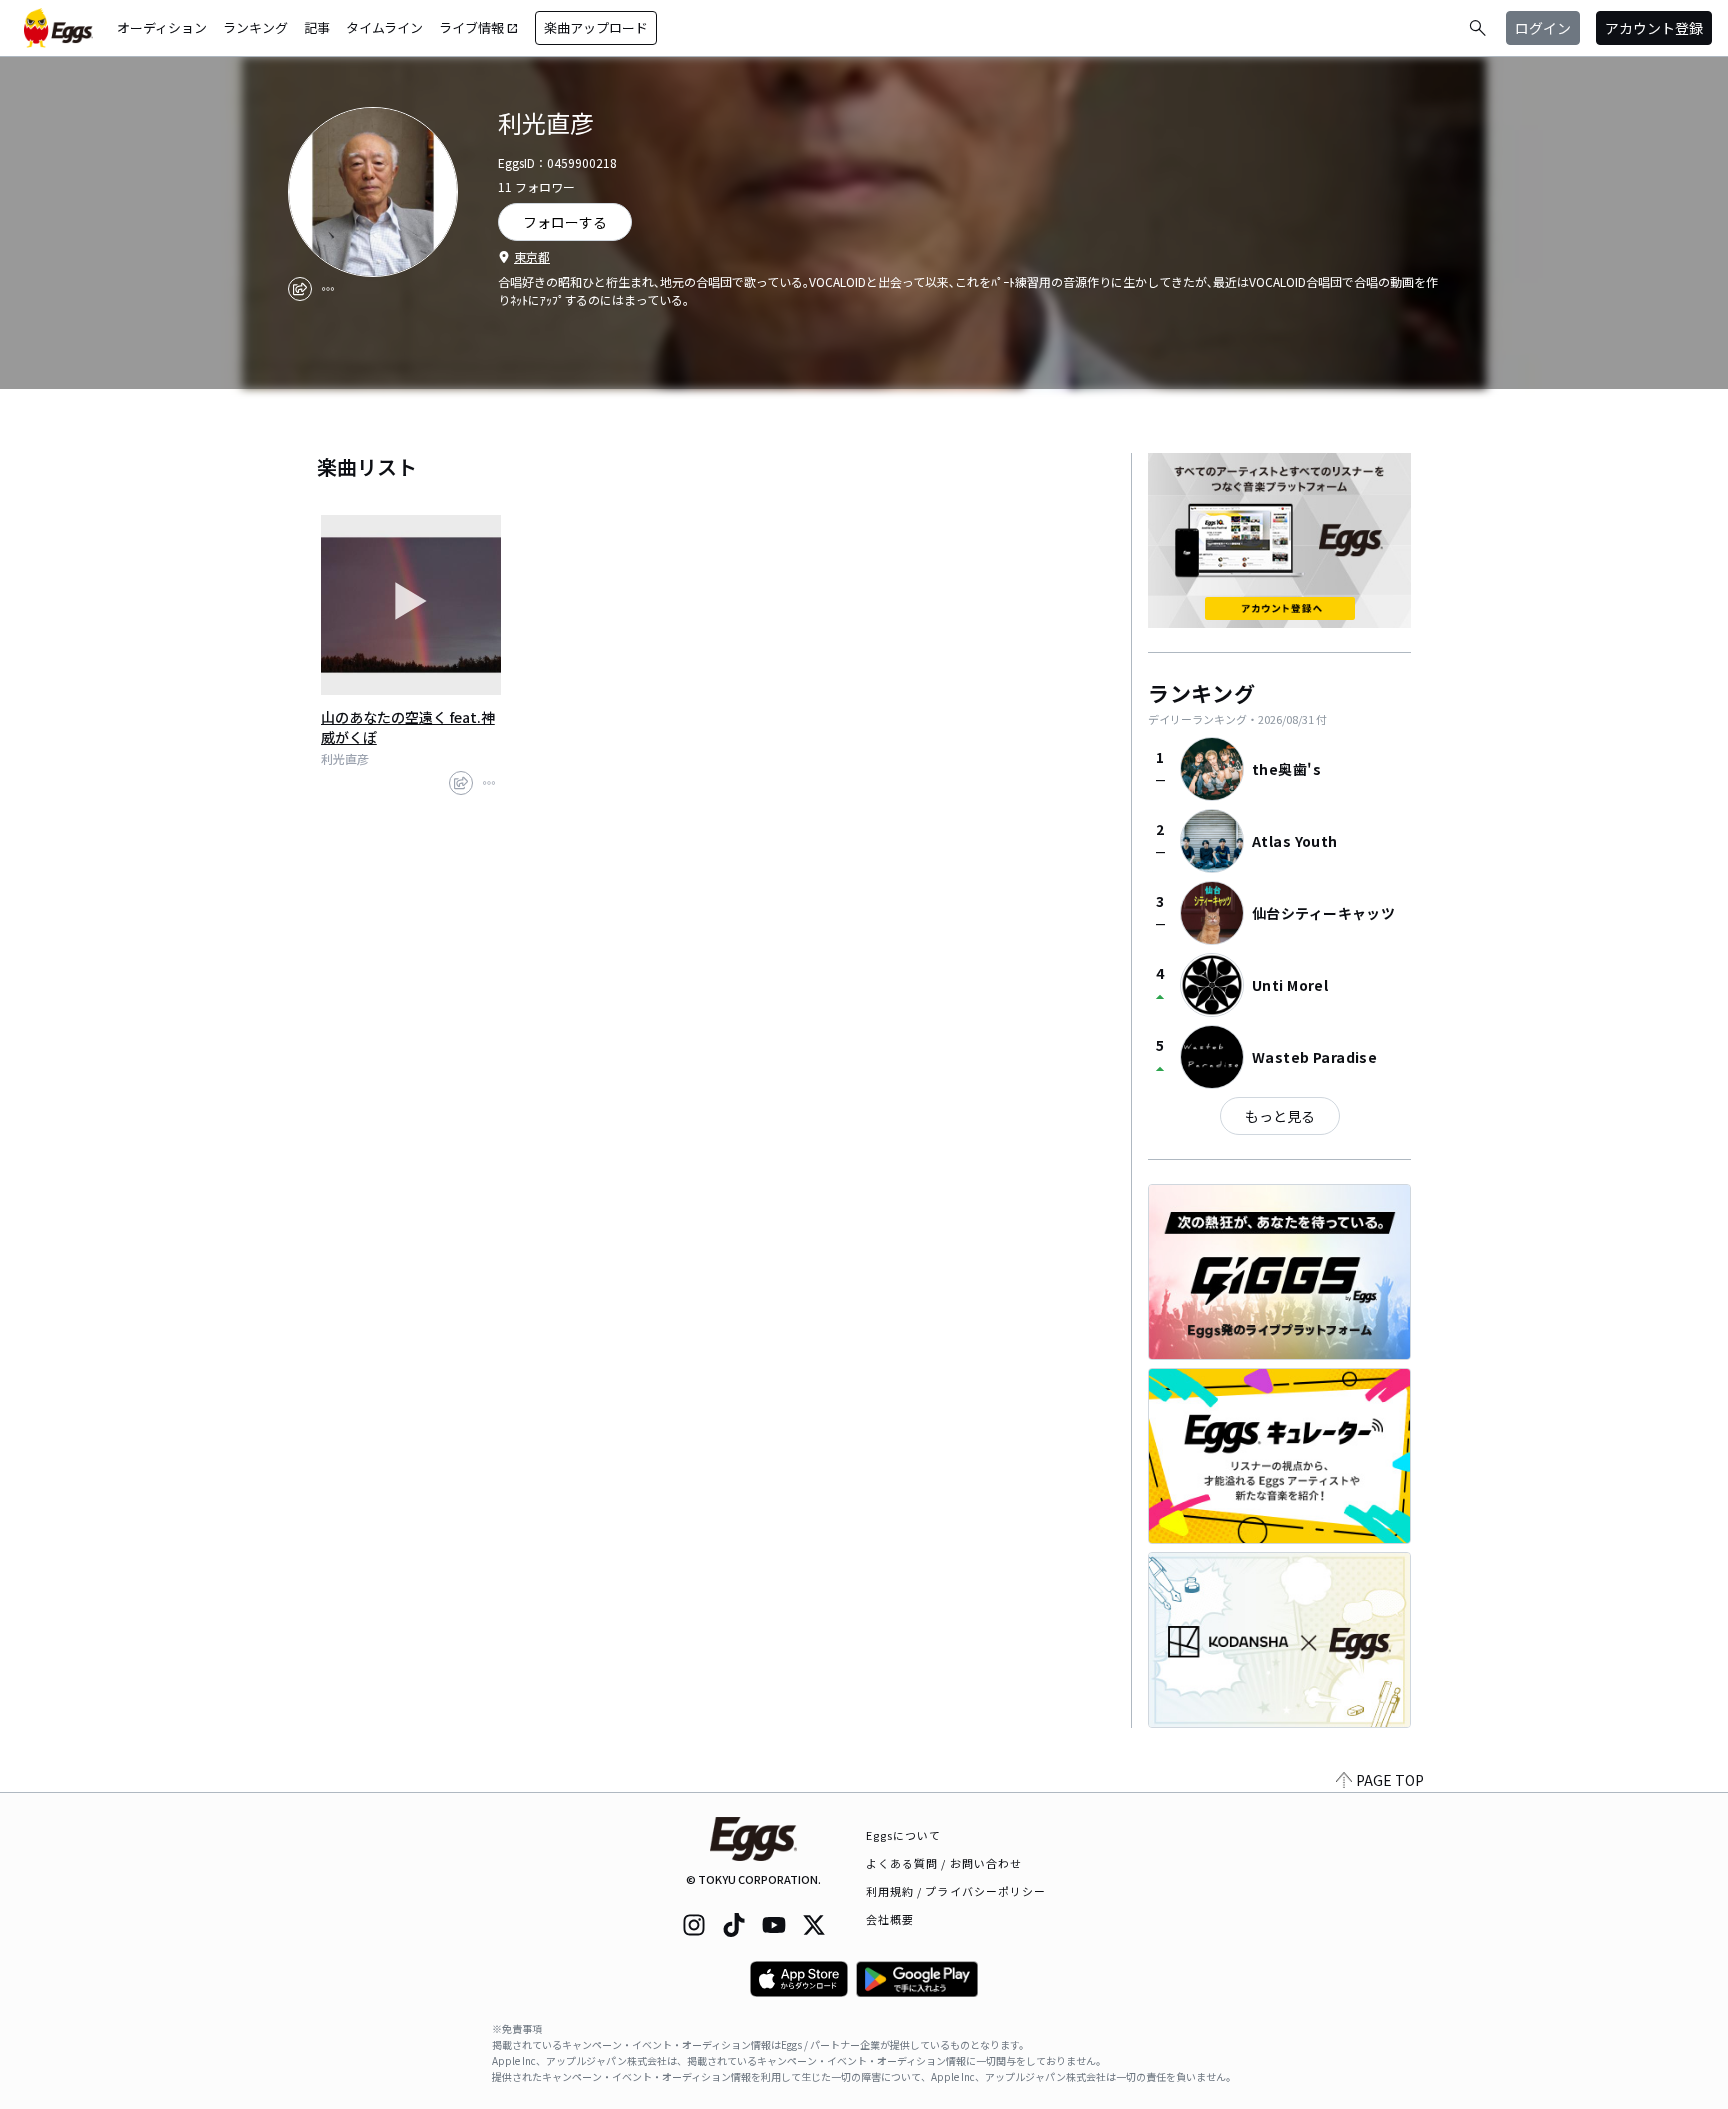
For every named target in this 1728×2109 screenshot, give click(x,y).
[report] (328, 289)
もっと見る (1280, 1116)
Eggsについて (904, 1835)
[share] (300, 289)
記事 (317, 27)
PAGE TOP (1390, 1780)
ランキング (255, 27)
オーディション (162, 27)
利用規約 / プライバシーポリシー (956, 1891)
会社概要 (890, 1919)
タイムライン (384, 27)
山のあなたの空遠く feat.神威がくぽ (408, 727)
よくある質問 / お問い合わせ (944, 1863)
